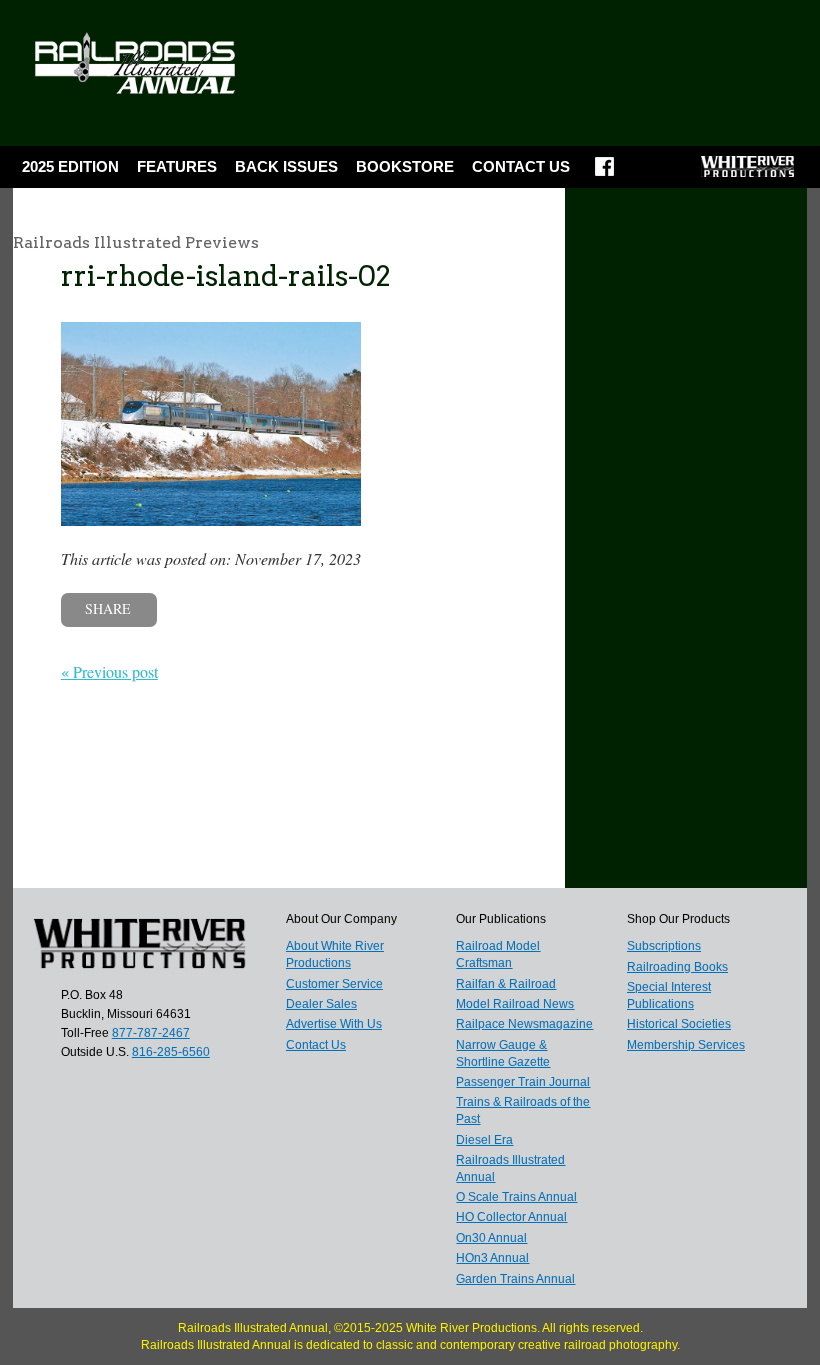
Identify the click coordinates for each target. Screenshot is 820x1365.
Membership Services (686, 1045)
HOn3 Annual (492, 1258)
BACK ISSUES (286, 166)
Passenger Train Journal (523, 1082)
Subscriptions (664, 946)
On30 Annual (491, 1238)
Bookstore (405, 166)
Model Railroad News (515, 1004)
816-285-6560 (171, 1052)
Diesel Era (484, 1140)
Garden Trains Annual (515, 1279)
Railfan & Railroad (506, 984)
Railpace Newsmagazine (524, 1024)
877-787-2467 (151, 1033)
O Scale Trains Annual (516, 1197)
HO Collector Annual (511, 1217)
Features (177, 166)
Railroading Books (677, 967)
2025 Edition (70, 166)
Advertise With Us (334, 1024)
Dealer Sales (321, 1004)
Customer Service (334, 984)
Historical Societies (679, 1024)
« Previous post (109, 671)
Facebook (604, 173)
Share (108, 608)
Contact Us (521, 166)
